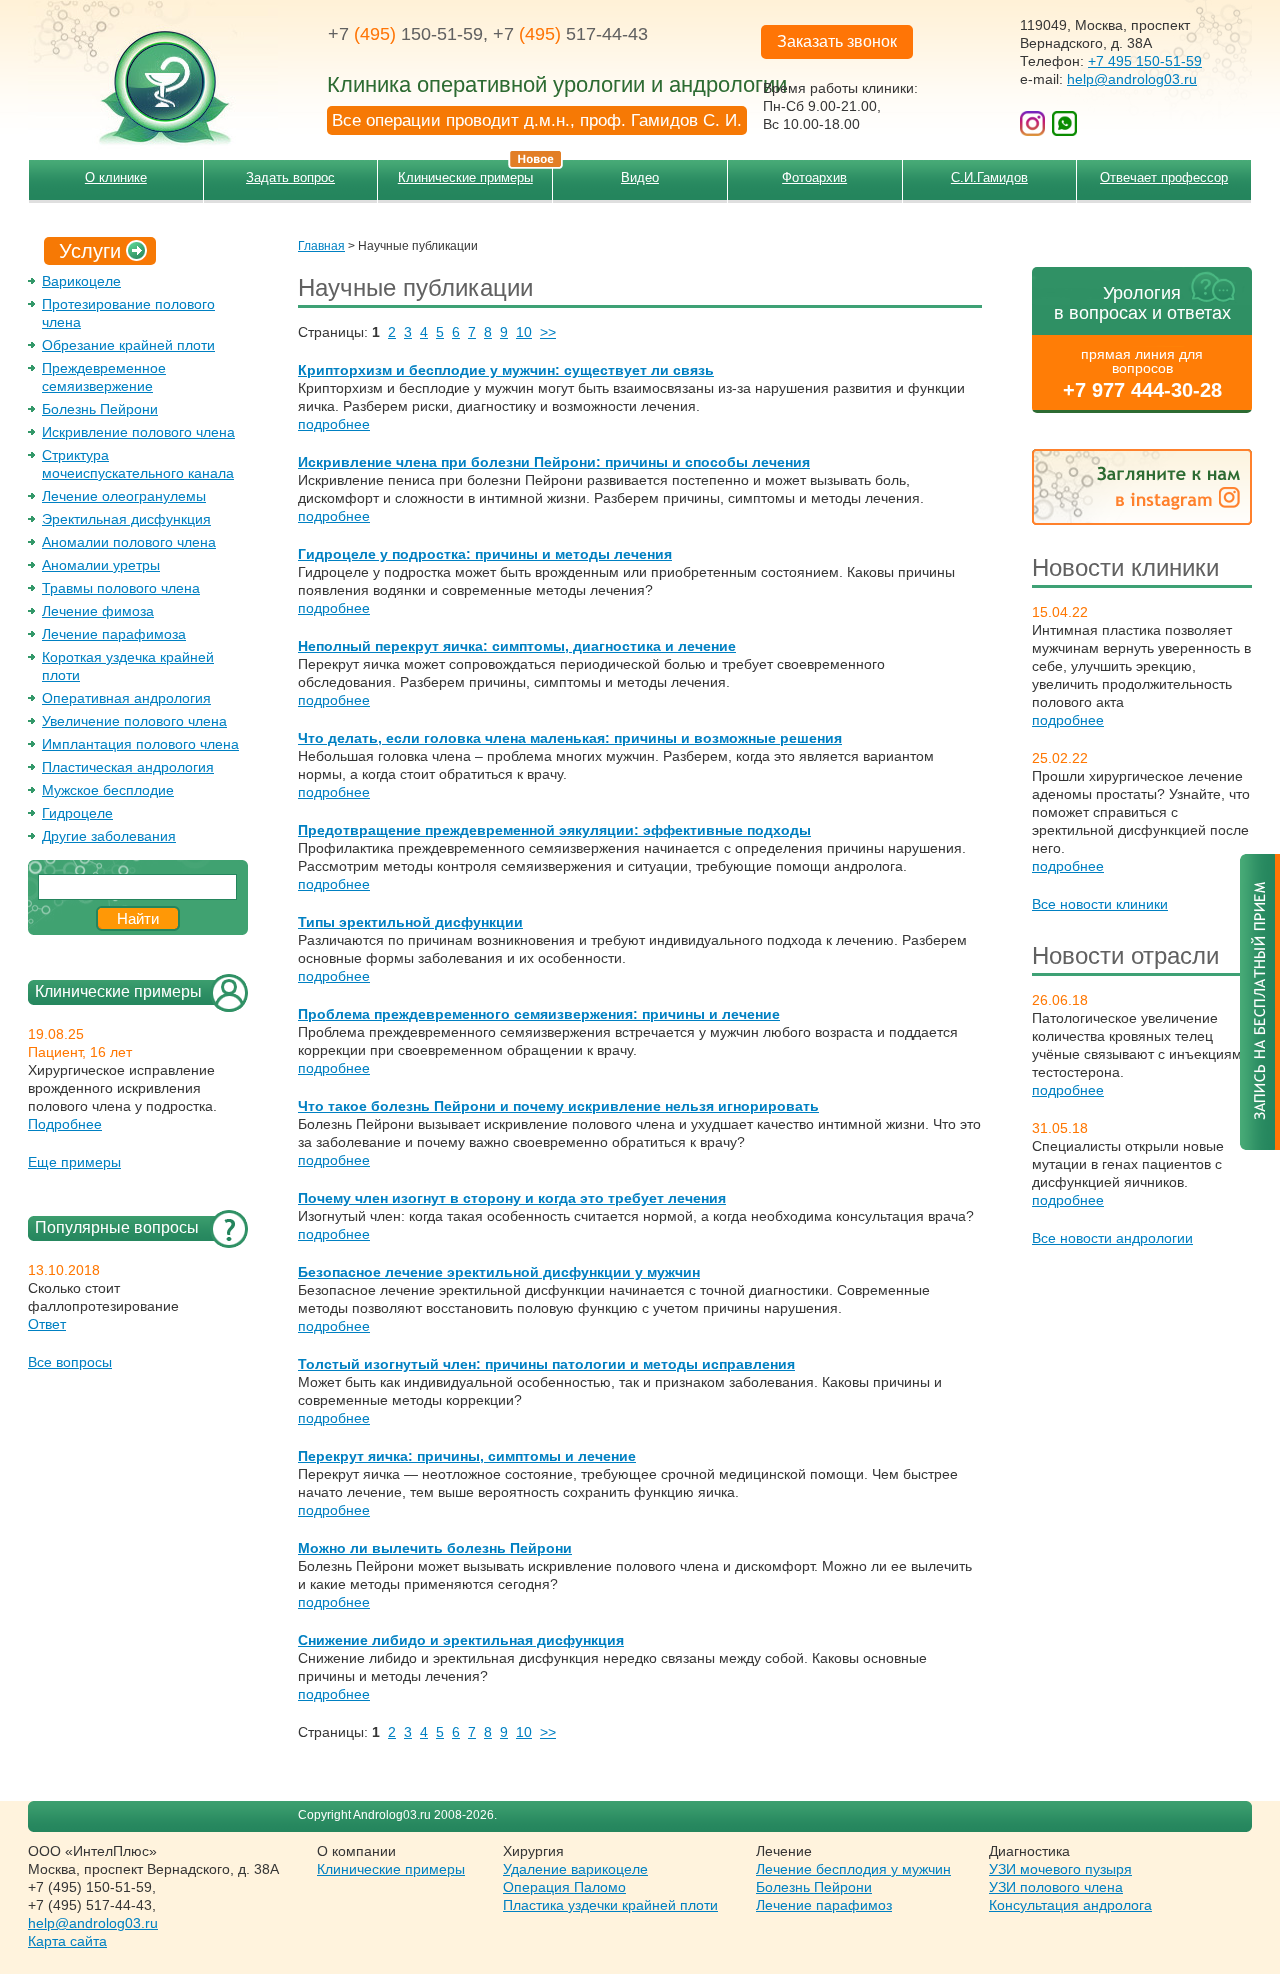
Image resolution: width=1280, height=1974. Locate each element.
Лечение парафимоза (114, 634)
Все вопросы (70, 1362)
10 (524, 332)
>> (548, 332)
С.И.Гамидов (989, 177)
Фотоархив (814, 177)
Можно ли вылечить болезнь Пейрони (435, 1548)
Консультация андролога (1070, 1905)
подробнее (1068, 720)
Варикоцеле (81, 281)
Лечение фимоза (98, 611)
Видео (640, 177)
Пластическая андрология (128, 767)
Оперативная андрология (126, 698)
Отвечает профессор (1164, 177)
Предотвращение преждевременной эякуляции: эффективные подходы (554, 830)
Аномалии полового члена (129, 542)
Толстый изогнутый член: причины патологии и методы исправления (546, 1364)
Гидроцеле (77, 813)
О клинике (116, 177)
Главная (321, 246)
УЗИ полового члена (1056, 1887)
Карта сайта (67, 1941)
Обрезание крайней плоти (128, 345)
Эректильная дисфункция (126, 519)
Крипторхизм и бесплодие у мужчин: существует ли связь (506, 370)
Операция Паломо (564, 1887)
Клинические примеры (465, 177)
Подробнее (65, 1124)
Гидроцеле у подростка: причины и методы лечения (485, 554)
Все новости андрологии (1112, 1238)
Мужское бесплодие (108, 790)
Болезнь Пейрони (100, 409)
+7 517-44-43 (570, 34)
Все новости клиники (1100, 904)
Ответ (47, 1324)
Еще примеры (74, 1162)
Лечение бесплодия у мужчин (853, 1869)
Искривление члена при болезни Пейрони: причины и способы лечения (554, 462)
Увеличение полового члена (134, 721)
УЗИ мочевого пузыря (1060, 1869)
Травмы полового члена (121, 588)
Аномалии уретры (101, 565)
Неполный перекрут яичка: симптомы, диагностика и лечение (517, 646)
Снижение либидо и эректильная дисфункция (461, 1640)
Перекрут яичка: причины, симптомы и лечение (467, 1456)
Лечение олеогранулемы (124, 496)
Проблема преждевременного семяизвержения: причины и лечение (539, 1014)
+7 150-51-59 (405, 34)
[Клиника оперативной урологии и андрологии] (153, 75)
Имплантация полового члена (140, 744)
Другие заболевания (109, 836)
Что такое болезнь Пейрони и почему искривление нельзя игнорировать (558, 1106)
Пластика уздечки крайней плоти (610, 1905)
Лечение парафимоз (824, 1905)
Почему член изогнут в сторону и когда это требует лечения (512, 1198)
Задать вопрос (290, 177)
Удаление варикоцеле (575, 1869)
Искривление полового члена (138, 432)
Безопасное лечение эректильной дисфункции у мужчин (499, 1272)
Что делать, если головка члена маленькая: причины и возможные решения (570, 738)
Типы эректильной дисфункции (410, 922)
